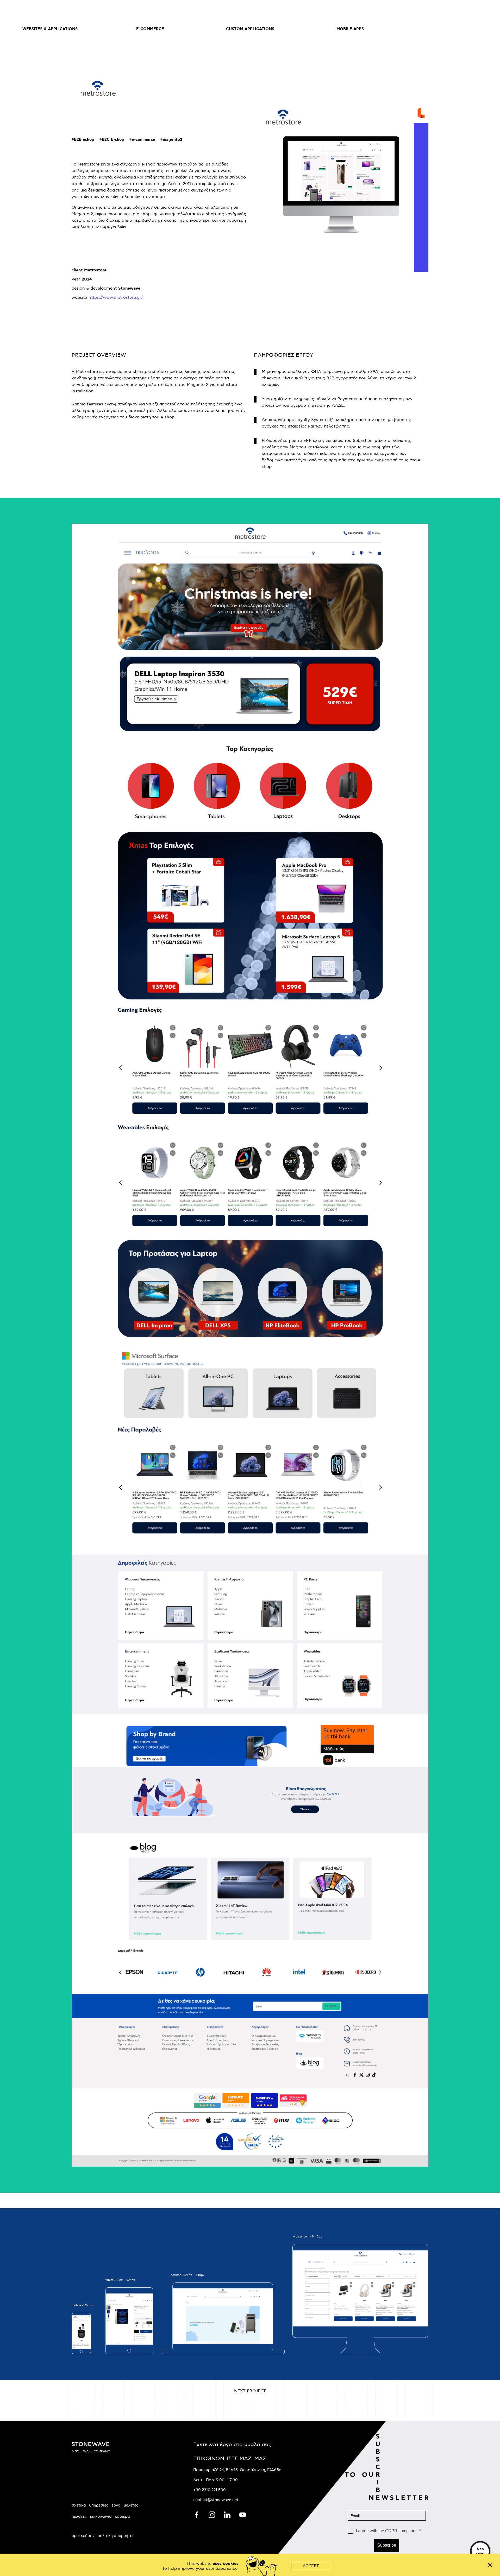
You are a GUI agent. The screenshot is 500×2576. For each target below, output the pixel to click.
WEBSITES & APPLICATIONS (50, 29)
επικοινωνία (101, 2516)
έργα (116, 2505)
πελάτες (79, 2516)
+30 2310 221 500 (210, 2490)
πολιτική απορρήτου (116, 2536)
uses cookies (226, 2564)
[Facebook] (197, 2514)
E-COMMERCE (150, 29)
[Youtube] (243, 2514)
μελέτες (131, 2505)
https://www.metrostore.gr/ (116, 298)
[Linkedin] (228, 2514)
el (452, 11)
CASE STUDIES (450, 29)
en (440, 11)
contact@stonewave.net (216, 2500)
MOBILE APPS (350, 29)
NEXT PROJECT (250, 2391)
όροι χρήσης (83, 2536)
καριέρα (122, 2516)
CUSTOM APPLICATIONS (250, 29)
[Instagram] (212, 2514)
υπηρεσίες (99, 2505)
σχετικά (79, 2505)
